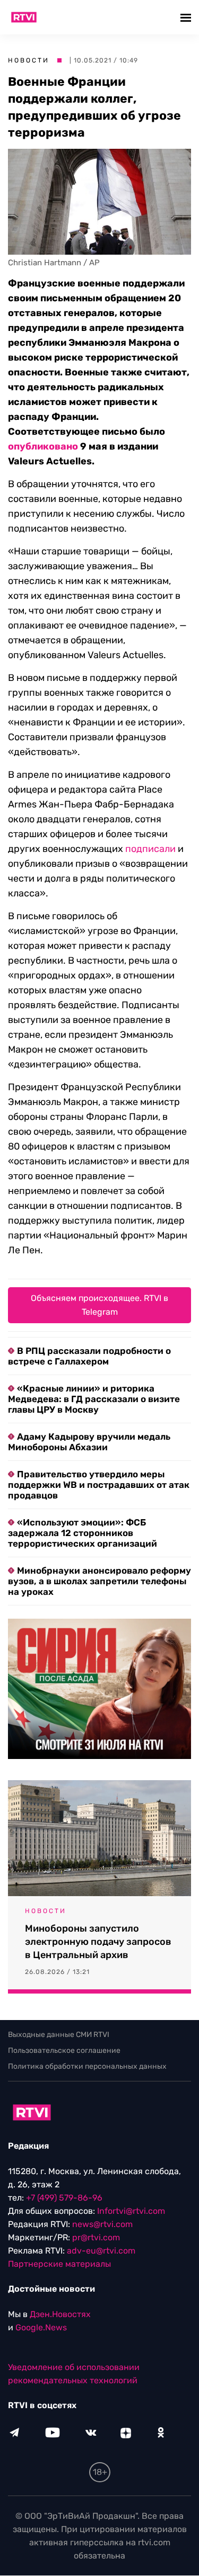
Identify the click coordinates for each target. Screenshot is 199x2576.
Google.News (41, 2328)
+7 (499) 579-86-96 (64, 2198)
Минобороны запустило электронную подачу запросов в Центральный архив (98, 1942)
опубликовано (43, 446)
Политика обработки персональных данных (87, 2066)
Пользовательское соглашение (64, 2050)
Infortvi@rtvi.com (131, 2211)
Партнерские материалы (59, 2264)
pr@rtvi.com (96, 2238)
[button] (187, 17)
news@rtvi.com (102, 2225)
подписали (150, 849)
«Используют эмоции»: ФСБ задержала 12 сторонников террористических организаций (83, 1533)
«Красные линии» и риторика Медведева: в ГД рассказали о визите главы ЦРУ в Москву (94, 1399)
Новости (29, 60)
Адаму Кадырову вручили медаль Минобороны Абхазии (89, 1442)
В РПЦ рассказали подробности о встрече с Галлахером (89, 1356)
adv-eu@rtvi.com (101, 2251)
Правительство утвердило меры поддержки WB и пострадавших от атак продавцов (99, 1485)
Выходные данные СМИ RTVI (59, 2035)
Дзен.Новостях (60, 2315)
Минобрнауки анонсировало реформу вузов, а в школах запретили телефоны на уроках (99, 1581)
